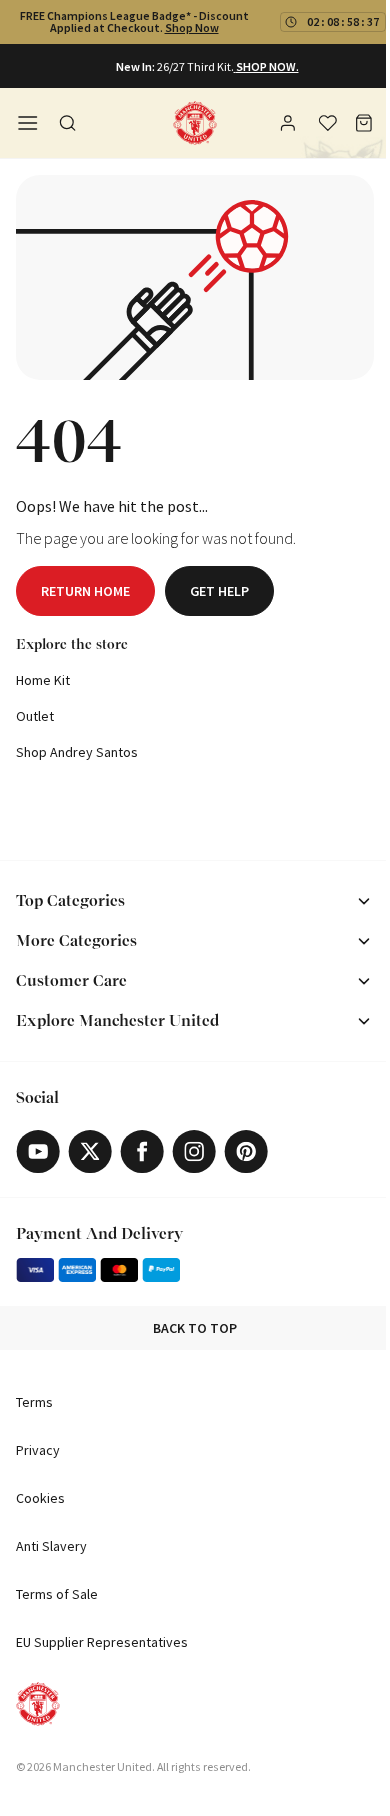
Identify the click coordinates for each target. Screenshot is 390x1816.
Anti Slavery (51, 1546)
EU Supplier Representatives (102, 1642)
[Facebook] (142, 1151)
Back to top (195, 1328)
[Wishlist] (328, 123)
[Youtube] (38, 1151)
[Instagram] (194, 1151)
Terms (34, 1402)
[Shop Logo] (195, 123)
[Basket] (364, 123)
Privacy (38, 1450)
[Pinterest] (246, 1151)
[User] (290, 126)
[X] (90, 1151)
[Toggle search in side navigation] (68, 123)
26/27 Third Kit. (195, 66)
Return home (85, 591)
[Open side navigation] (28, 123)
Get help (219, 591)
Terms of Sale (57, 1594)
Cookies (40, 1498)
